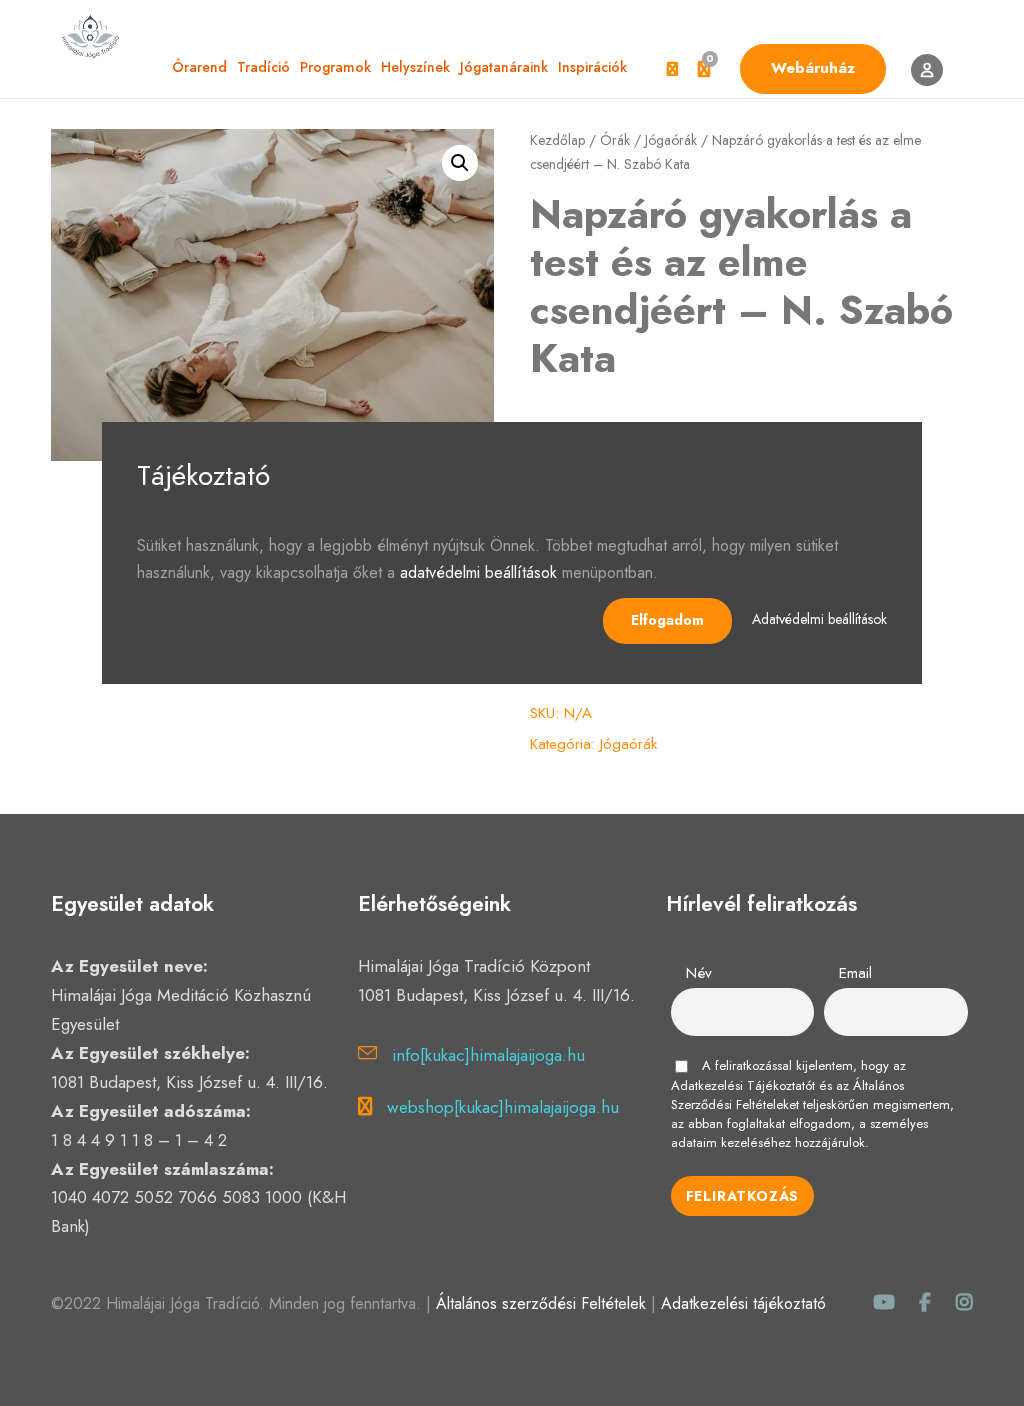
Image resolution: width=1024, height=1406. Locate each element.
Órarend (199, 67)
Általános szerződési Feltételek (541, 1303)
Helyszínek (415, 67)
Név (699, 973)
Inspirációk (592, 67)
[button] (460, 163)
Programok (335, 67)
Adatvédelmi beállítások (819, 619)
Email (855, 973)
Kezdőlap (557, 140)
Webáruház (813, 68)
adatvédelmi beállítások (478, 572)
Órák (615, 140)
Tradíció (263, 67)
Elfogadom (667, 620)
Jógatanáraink (504, 67)
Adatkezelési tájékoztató (743, 1303)
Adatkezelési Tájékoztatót (743, 1085)
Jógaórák (671, 140)
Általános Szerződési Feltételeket (787, 1095)
